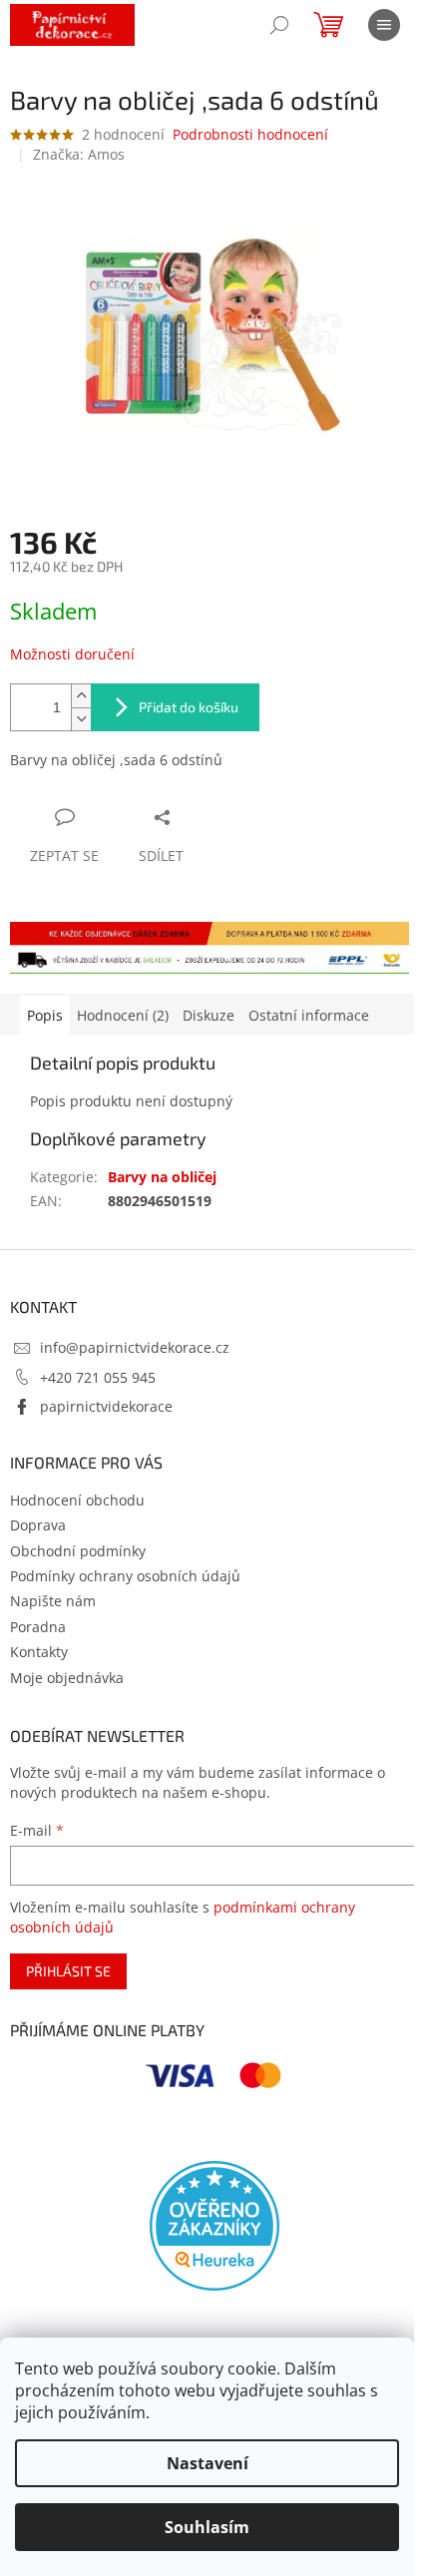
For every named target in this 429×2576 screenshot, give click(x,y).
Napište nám (53, 1601)
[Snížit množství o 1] (81, 719)
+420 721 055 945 (98, 1377)
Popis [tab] (45, 1015)
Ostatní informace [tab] (309, 1015)
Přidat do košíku (189, 707)
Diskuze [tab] (209, 1015)
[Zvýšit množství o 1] (81, 696)
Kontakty (39, 1652)
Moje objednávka (67, 1678)
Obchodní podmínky (78, 1551)
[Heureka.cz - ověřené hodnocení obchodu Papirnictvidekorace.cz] (214, 2226)
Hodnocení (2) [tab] (123, 1015)
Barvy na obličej (162, 1177)
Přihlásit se (68, 1971)
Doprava (38, 1525)
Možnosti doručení (72, 654)
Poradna (38, 1627)
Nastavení (208, 2463)
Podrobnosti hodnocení (250, 134)
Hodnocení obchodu (77, 1500)
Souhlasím (207, 2527)
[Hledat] (279, 25)
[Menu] (384, 25)
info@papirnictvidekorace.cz (135, 1347)
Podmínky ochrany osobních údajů (125, 1576)
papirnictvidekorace (106, 1406)
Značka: (79, 154)
